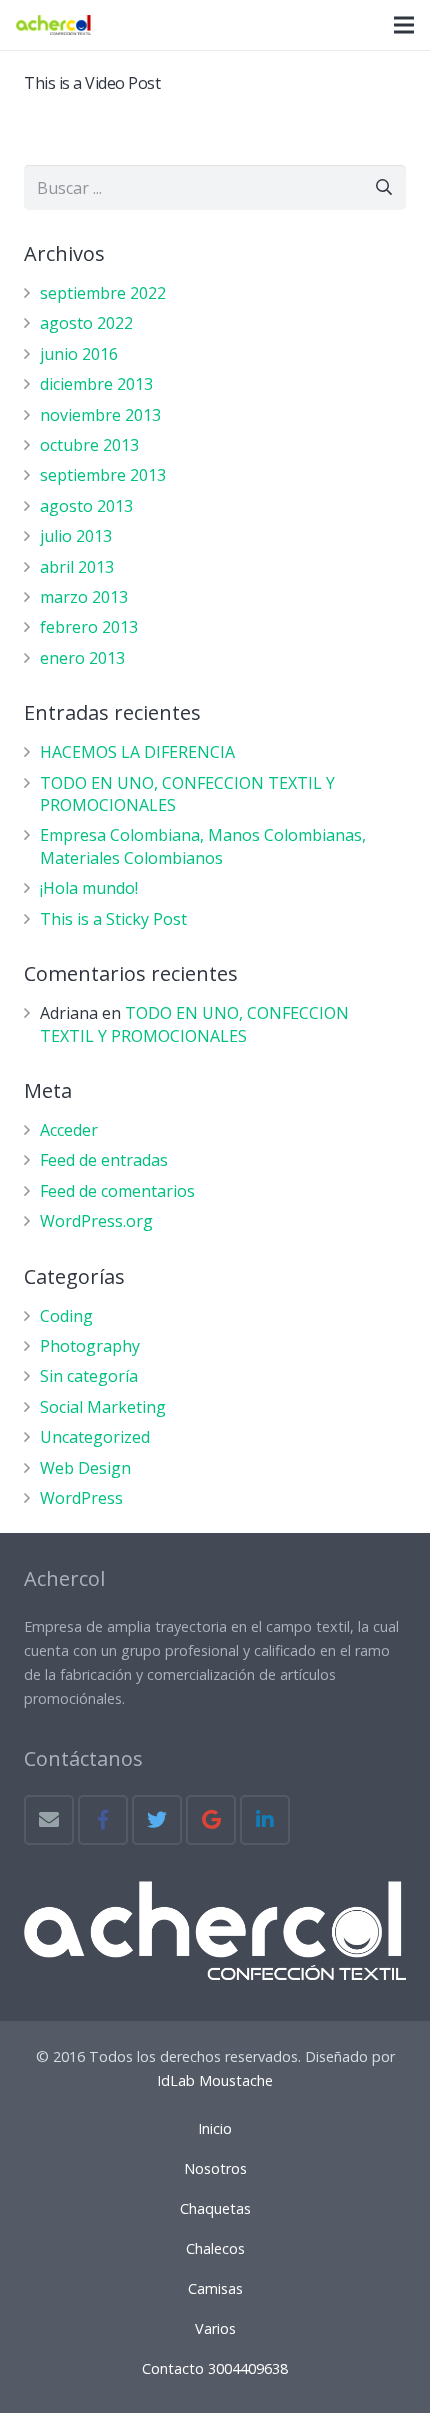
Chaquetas (215, 2208)
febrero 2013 (89, 627)
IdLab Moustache (215, 2080)
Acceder (69, 1130)
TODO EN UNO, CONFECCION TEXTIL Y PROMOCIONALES (194, 1024)
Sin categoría (89, 1376)
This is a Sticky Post (113, 919)
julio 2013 (76, 536)
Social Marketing (103, 1407)
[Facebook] (103, 1820)
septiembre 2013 (103, 475)
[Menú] (404, 25)
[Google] (211, 1820)
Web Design (85, 1468)
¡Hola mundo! (89, 888)
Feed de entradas (104, 1160)
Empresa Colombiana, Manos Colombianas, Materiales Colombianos (203, 846)
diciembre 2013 (96, 384)
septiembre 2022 (103, 293)
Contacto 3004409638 (215, 2368)
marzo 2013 (84, 597)
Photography (90, 1346)
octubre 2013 (89, 445)
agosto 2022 (86, 323)
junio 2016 (79, 354)
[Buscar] (383, 187)
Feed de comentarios (117, 1191)
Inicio (215, 2128)
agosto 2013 (86, 506)
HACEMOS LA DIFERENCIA (137, 752)
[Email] (49, 1820)
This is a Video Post (92, 83)
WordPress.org (96, 1221)
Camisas (215, 2288)
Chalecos (215, 2248)
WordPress (81, 1498)
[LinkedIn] (265, 1820)
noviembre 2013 (100, 415)
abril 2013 (77, 567)
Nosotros (215, 2168)
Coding (66, 1316)
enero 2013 (82, 658)
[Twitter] (157, 1820)
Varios (215, 2328)
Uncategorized (95, 1437)
